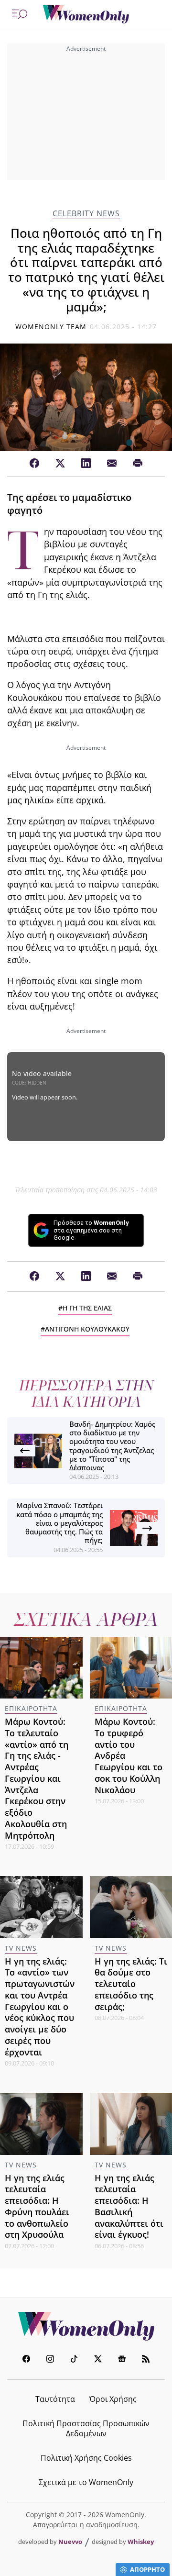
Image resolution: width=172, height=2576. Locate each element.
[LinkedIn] (86, 464)
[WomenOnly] (86, 14)
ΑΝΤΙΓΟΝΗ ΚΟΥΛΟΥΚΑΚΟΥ (87, 1329)
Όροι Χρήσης (113, 2399)
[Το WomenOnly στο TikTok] (74, 2360)
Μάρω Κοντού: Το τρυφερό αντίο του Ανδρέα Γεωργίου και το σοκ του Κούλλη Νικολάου (129, 1756)
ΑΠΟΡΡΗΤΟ (147, 2569)
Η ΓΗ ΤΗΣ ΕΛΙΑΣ (87, 1308)
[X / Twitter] (60, 464)
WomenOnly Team (51, 327)
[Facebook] (34, 464)
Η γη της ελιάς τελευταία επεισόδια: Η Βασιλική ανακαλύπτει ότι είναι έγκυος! (129, 2206)
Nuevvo (70, 2542)
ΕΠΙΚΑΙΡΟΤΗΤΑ (31, 1708)
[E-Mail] (112, 464)
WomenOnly (86, 2326)
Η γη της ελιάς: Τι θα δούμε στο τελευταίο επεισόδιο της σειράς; (131, 1984)
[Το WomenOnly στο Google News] (122, 2360)
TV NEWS (21, 1948)
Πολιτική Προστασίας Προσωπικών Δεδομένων (86, 2428)
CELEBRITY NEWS (86, 214)
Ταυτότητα (55, 2399)
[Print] (138, 464)
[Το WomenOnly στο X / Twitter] (98, 2360)
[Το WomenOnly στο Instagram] (50, 2360)
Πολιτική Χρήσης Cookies (86, 2458)
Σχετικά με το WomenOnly (86, 2482)
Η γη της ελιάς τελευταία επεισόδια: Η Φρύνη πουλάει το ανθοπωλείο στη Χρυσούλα (37, 2206)
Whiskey (141, 2542)
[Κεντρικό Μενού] (20, 14)
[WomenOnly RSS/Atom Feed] (146, 2360)
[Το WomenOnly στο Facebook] (26, 2360)
